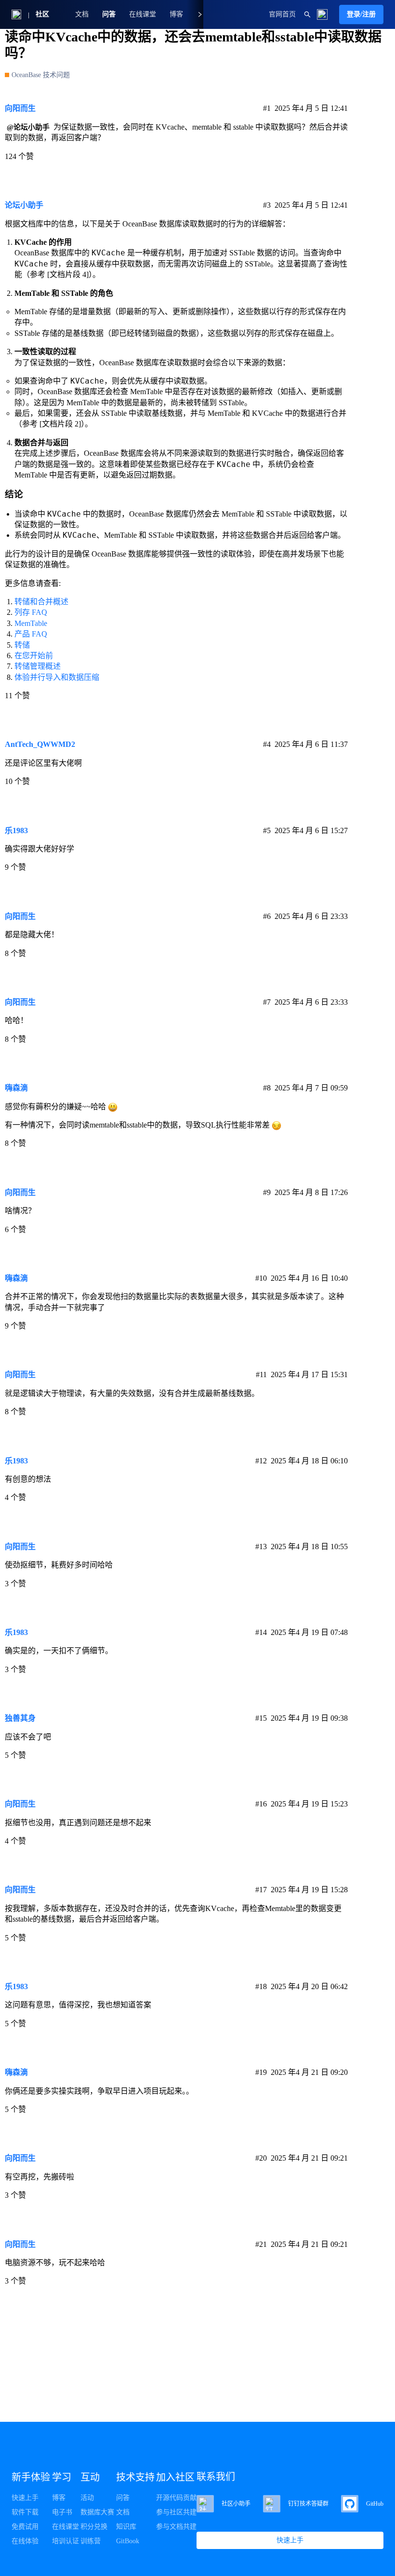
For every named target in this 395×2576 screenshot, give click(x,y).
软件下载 (25, 2512)
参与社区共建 (176, 2512)
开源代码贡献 (176, 2498)
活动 (87, 2498)
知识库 (126, 2527)
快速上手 (25, 2498)
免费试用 (25, 2527)
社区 (42, 14)
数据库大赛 (97, 2512)
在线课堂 (143, 14)
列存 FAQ (31, 612)
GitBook (128, 2541)
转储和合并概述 (41, 602)
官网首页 (282, 14)
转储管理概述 (38, 666)
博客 (59, 2498)
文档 (82, 14)
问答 (109, 14)
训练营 (91, 2541)
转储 (22, 645)
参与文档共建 (176, 2527)
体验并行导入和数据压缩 (57, 677)
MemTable (31, 623)
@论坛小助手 (28, 127)
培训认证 (66, 2541)
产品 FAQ (31, 634)
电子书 (62, 2512)
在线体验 (25, 2541)
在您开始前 (34, 656)
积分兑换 (94, 2527)
